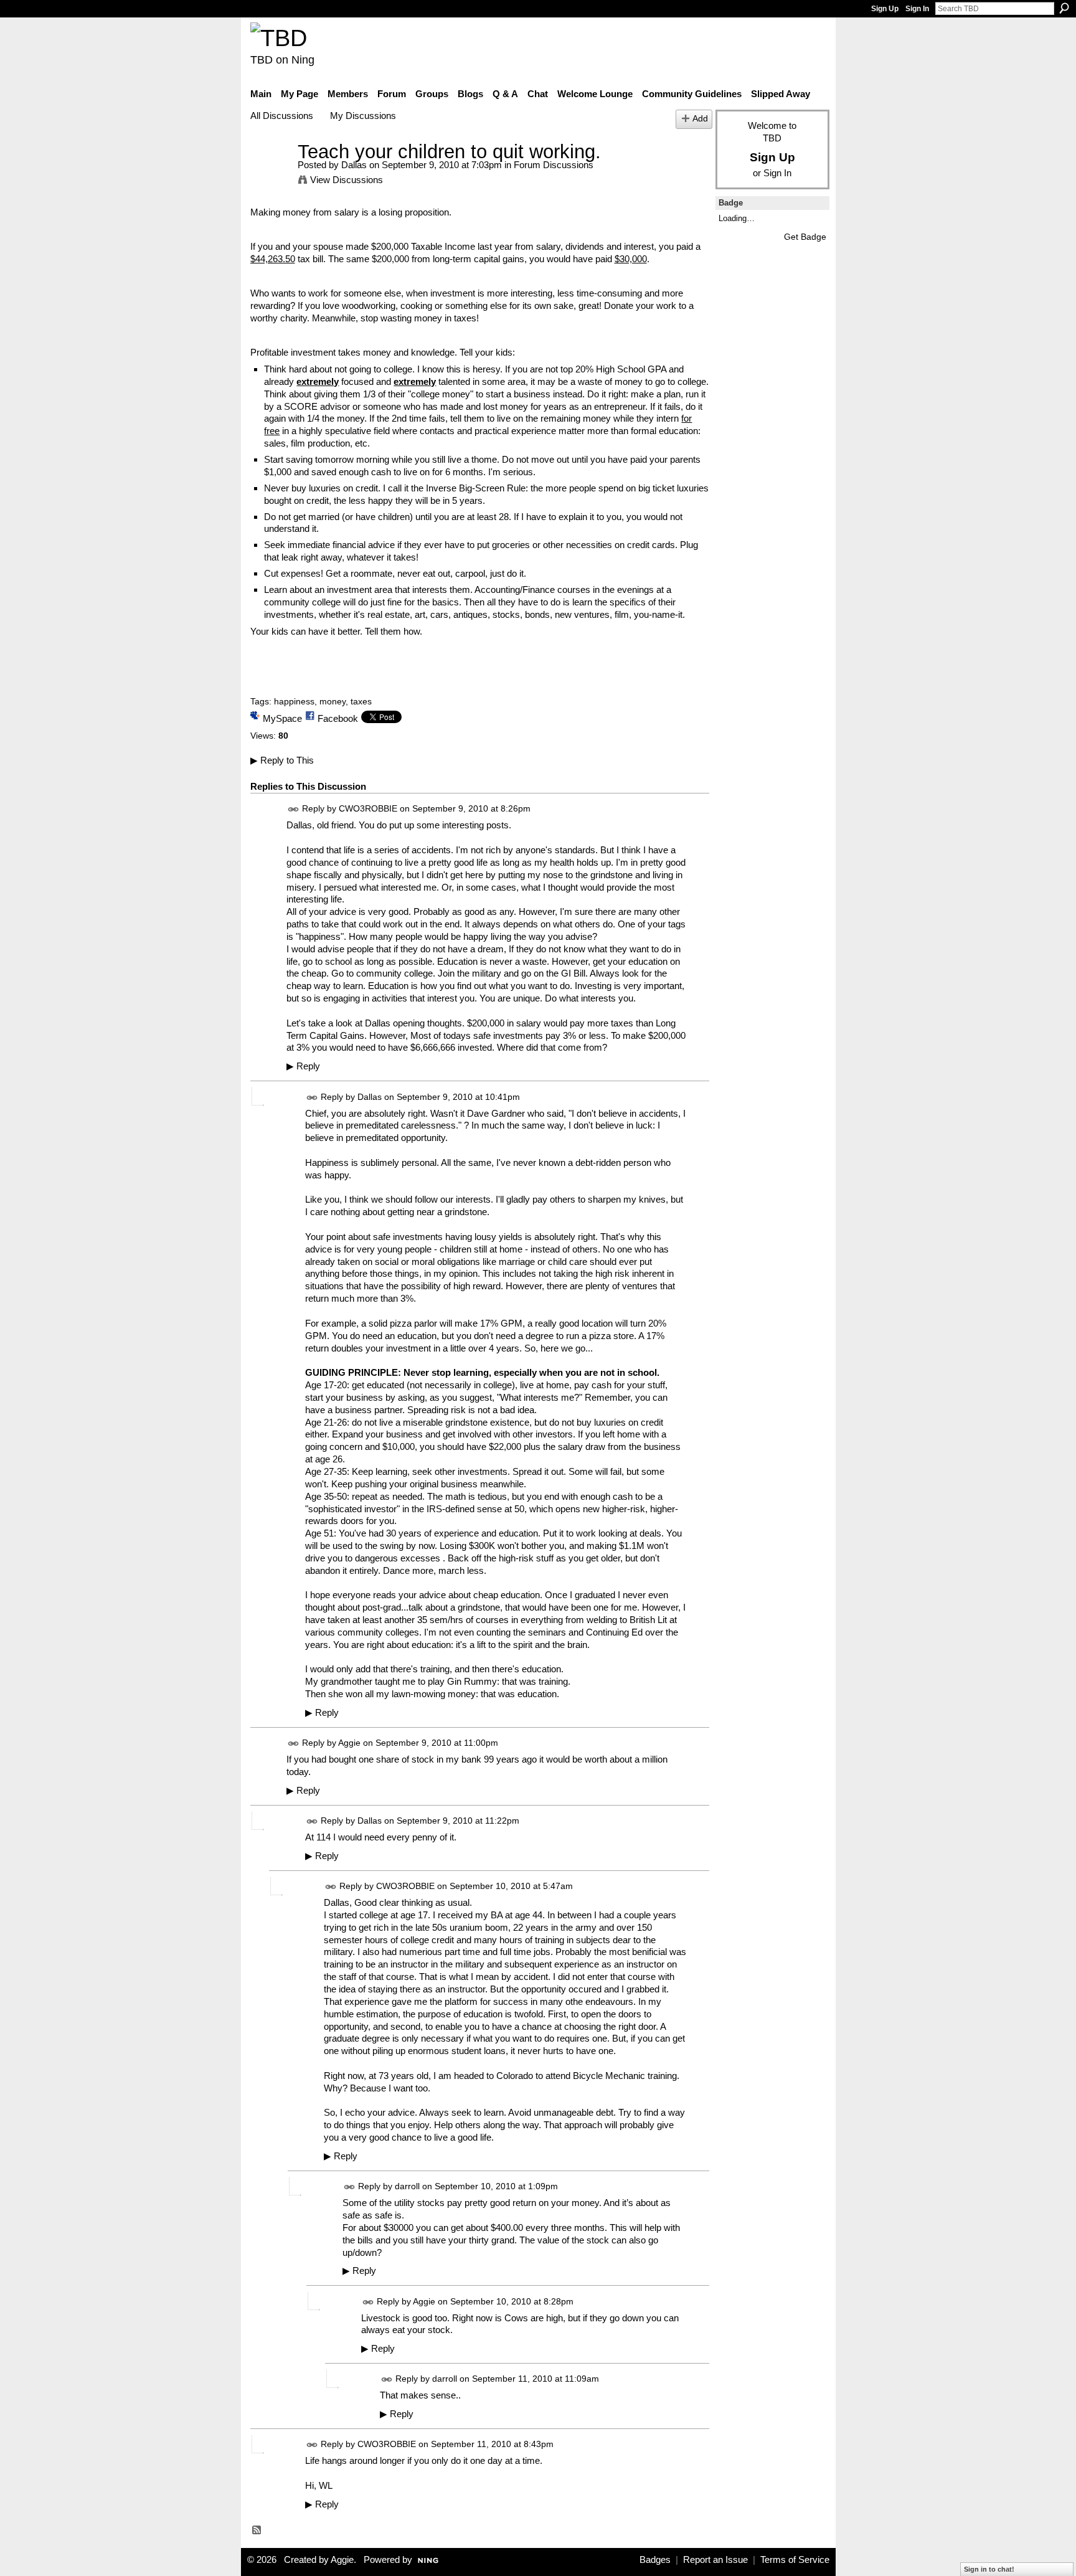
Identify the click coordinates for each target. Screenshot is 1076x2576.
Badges (655, 2560)
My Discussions (363, 116)
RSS (257, 2531)
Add (700, 119)
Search (1064, 8)
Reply (303, 1066)
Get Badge (805, 237)
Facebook (338, 718)
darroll (407, 2186)
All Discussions (282, 116)
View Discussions (347, 180)
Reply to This (282, 760)
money (333, 701)
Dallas (354, 165)
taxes (361, 701)
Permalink (294, 809)
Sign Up (885, 9)
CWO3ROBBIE (368, 808)
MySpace (282, 718)
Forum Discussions (554, 165)
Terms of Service (795, 2560)
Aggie (349, 1743)
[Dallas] (270, 175)
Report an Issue (715, 2560)
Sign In (917, 9)
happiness (294, 701)
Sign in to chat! (989, 2569)
